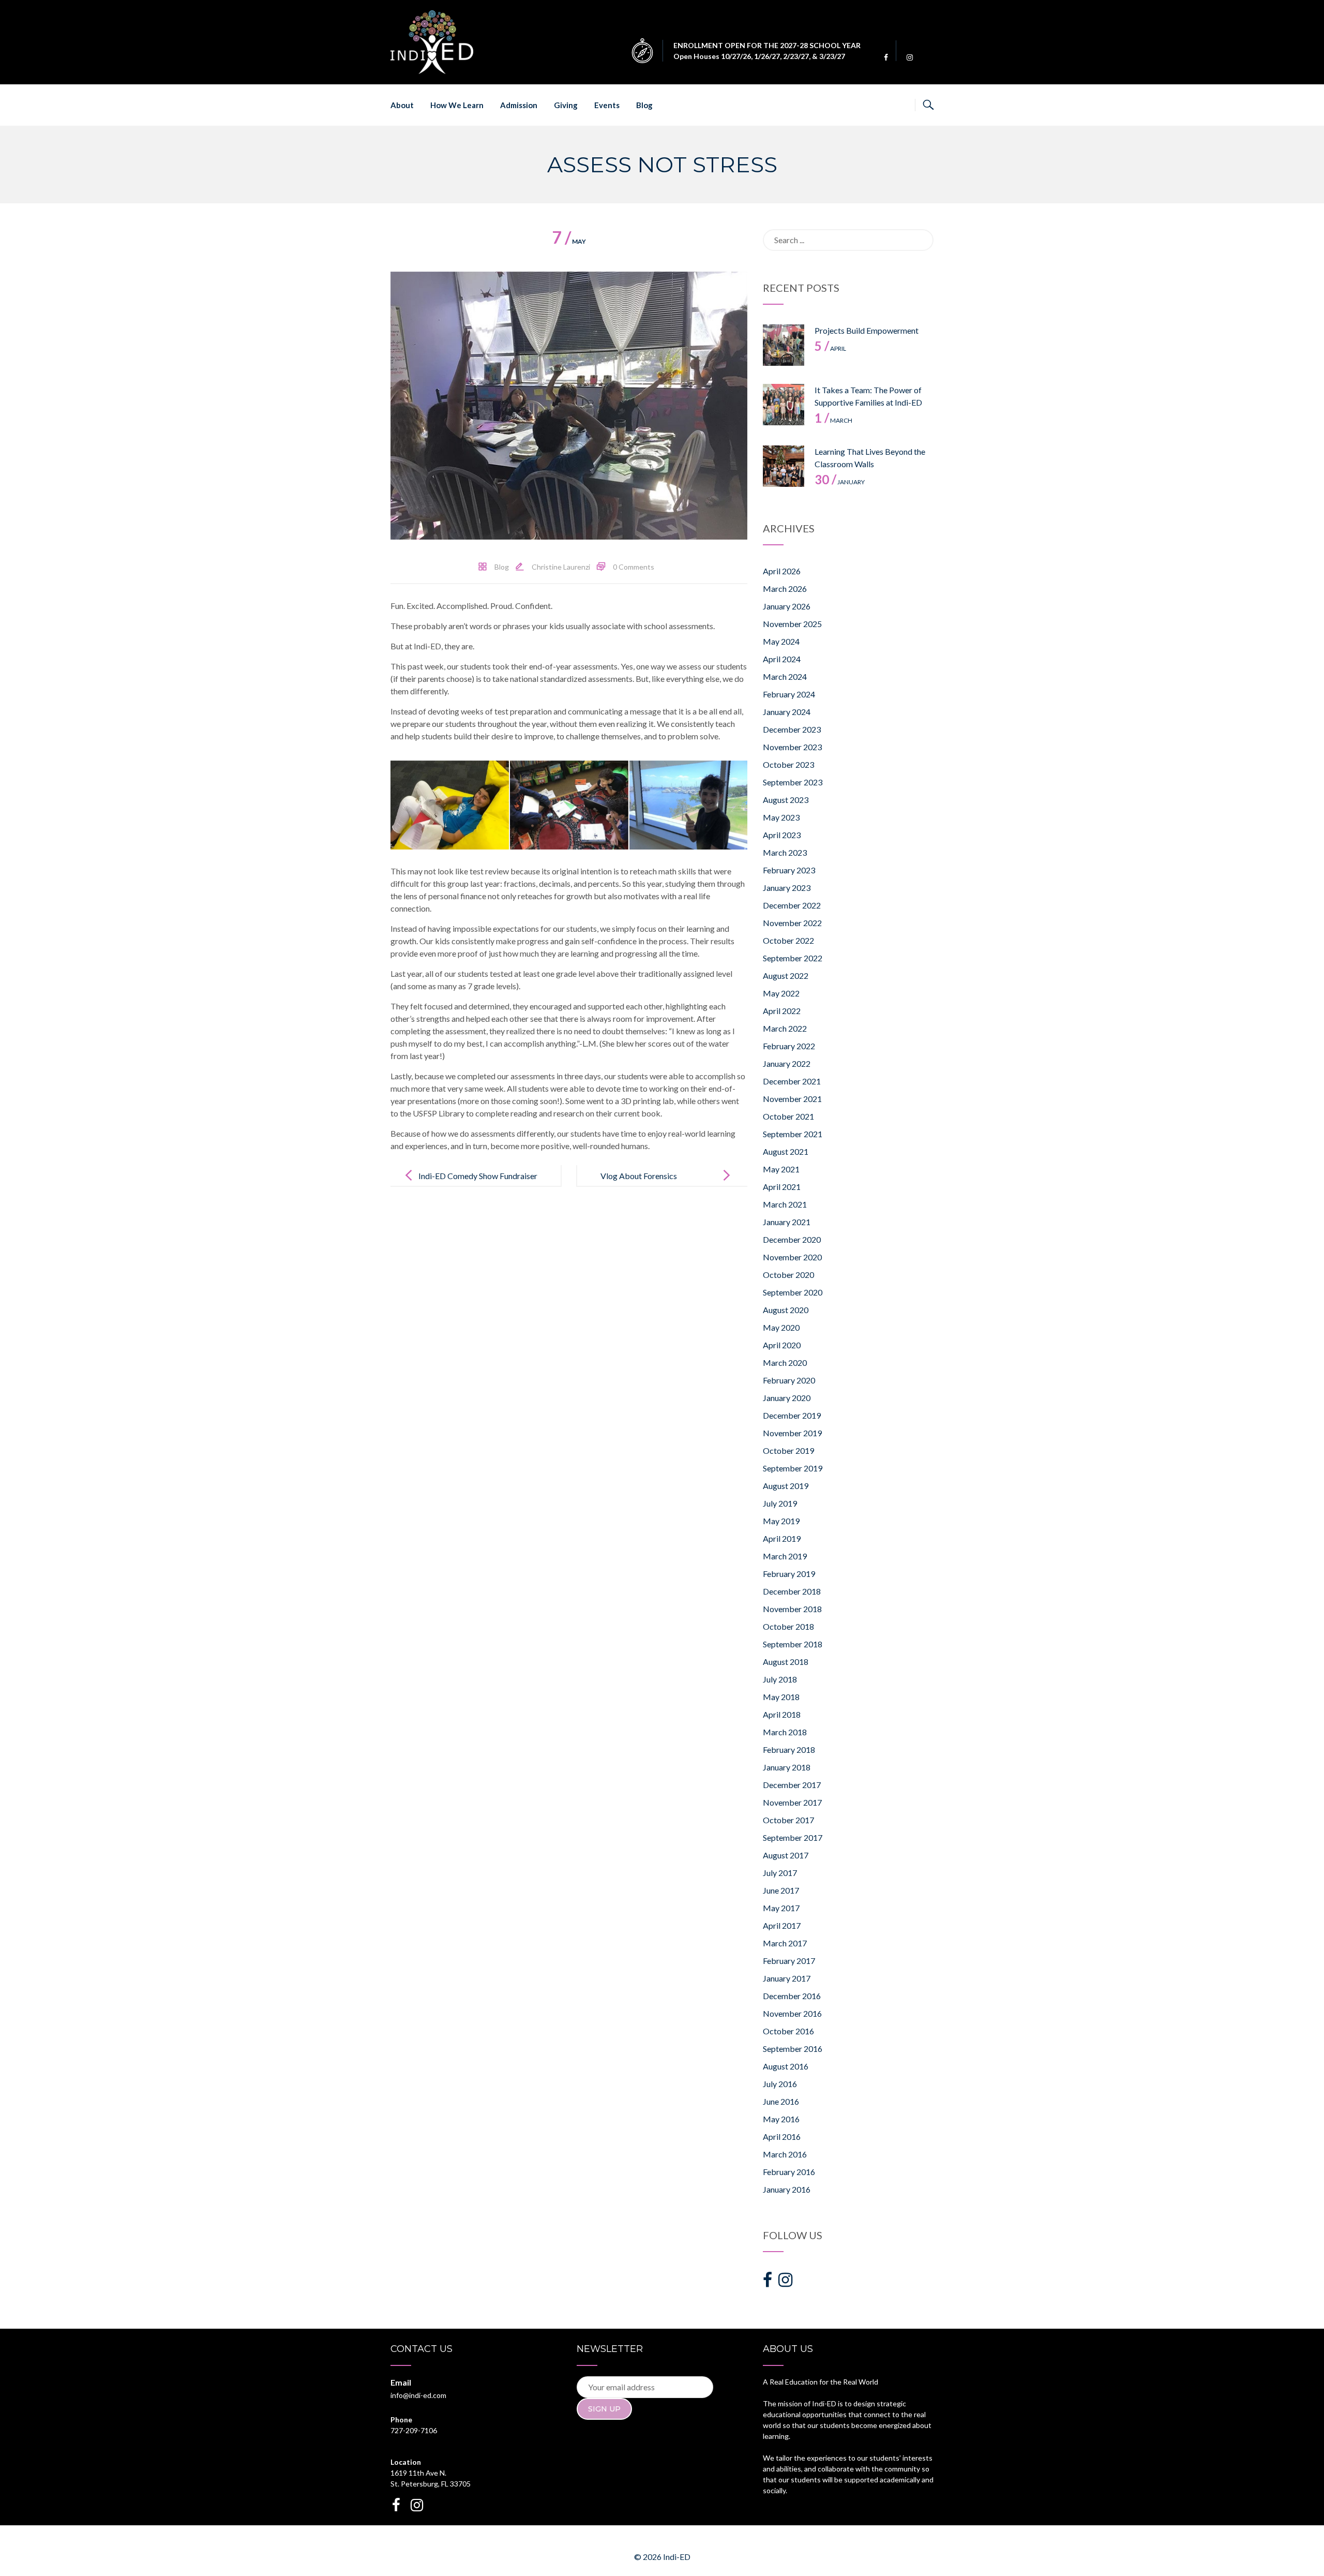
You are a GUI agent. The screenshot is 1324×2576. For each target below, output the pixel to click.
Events (607, 105)
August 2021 (786, 1151)
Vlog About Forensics (639, 1176)
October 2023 (788, 764)
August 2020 (786, 1310)
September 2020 (793, 1292)
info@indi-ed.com (418, 2395)
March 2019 (785, 1556)
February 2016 (789, 2172)
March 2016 (785, 2154)
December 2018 (792, 1591)
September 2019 (793, 1468)
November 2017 (792, 1802)
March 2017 (785, 1943)
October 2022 (788, 940)
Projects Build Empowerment (867, 330)
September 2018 (793, 1644)
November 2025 (792, 624)
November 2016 (792, 2013)
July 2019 (780, 1503)
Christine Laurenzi (561, 567)
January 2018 (787, 1767)
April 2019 (782, 1538)
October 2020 (788, 1275)
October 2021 (788, 1116)
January (840, 482)
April (830, 348)
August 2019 (786, 1486)
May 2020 (781, 1327)
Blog (644, 105)
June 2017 (781, 1890)
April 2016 (782, 2136)
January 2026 (787, 606)
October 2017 (788, 1820)
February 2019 (789, 1574)
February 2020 (789, 1380)
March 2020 (785, 1363)
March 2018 (785, 1732)
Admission (519, 105)
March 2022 (785, 1028)
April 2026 (782, 571)
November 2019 (792, 1433)
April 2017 (782, 1925)
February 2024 (789, 694)
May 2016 (781, 2119)
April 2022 (782, 1011)
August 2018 (786, 1662)
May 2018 (781, 1697)
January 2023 (787, 888)
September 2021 (793, 1134)
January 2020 (787, 1398)
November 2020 (792, 1257)
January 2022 (787, 1063)
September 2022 (793, 958)
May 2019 (781, 1521)
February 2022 (789, 1046)
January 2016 (787, 2189)
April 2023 (782, 835)
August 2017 (786, 1855)
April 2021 (782, 1187)
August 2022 (786, 976)
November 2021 (792, 1099)
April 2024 (782, 659)
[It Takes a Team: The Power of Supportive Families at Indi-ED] (784, 405)
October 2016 (788, 2031)
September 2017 (793, 1837)
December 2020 (792, 1239)
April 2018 (782, 1714)
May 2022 (781, 993)
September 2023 (793, 782)
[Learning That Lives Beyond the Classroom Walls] (784, 466)
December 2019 (792, 1415)
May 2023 (781, 817)
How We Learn (457, 105)
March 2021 (785, 1204)
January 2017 (787, 1978)
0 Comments (634, 567)
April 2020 (782, 1345)
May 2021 (781, 1169)
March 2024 (785, 676)
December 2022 (792, 905)
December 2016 (792, 1996)
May (569, 241)
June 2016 (781, 2101)
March (833, 420)
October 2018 (788, 1626)
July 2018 (780, 1679)
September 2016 (793, 2049)
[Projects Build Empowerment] (784, 345)
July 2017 (780, 1873)
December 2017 (792, 1785)
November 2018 (792, 1609)
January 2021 (787, 1222)
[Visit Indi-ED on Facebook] (768, 2282)
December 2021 (792, 1081)
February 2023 (789, 870)
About (402, 105)
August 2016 (786, 2066)
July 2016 (780, 2084)
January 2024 (787, 712)
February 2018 (789, 1749)
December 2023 (792, 729)
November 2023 (792, 747)
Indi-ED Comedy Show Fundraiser (478, 1176)
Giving (566, 105)
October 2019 (788, 1450)
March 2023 (785, 852)
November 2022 (792, 923)
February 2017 (789, 1961)
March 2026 (785, 589)
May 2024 (781, 641)
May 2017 (781, 1908)
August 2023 (786, 800)
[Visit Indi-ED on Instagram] (785, 2282)
